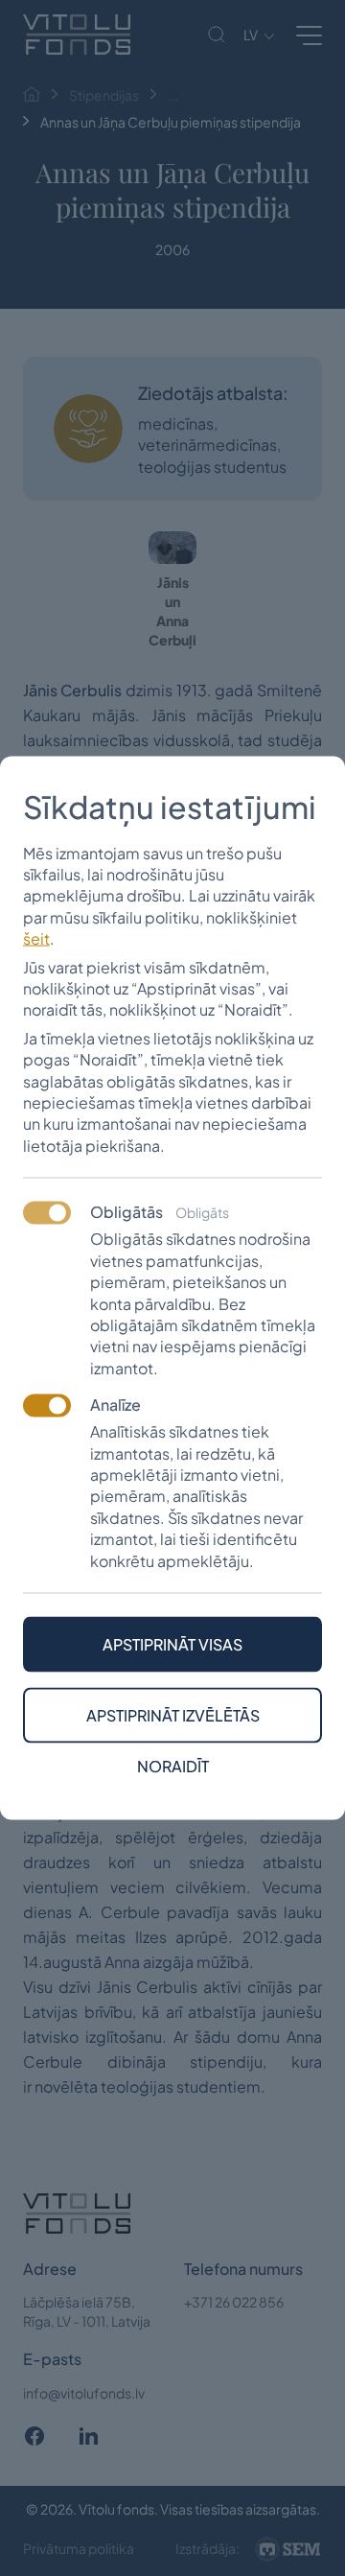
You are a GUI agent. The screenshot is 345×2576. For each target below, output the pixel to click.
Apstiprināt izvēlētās (173, 1714)
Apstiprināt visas (172, 1643)
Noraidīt (173, 1766)
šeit (36, 938)
